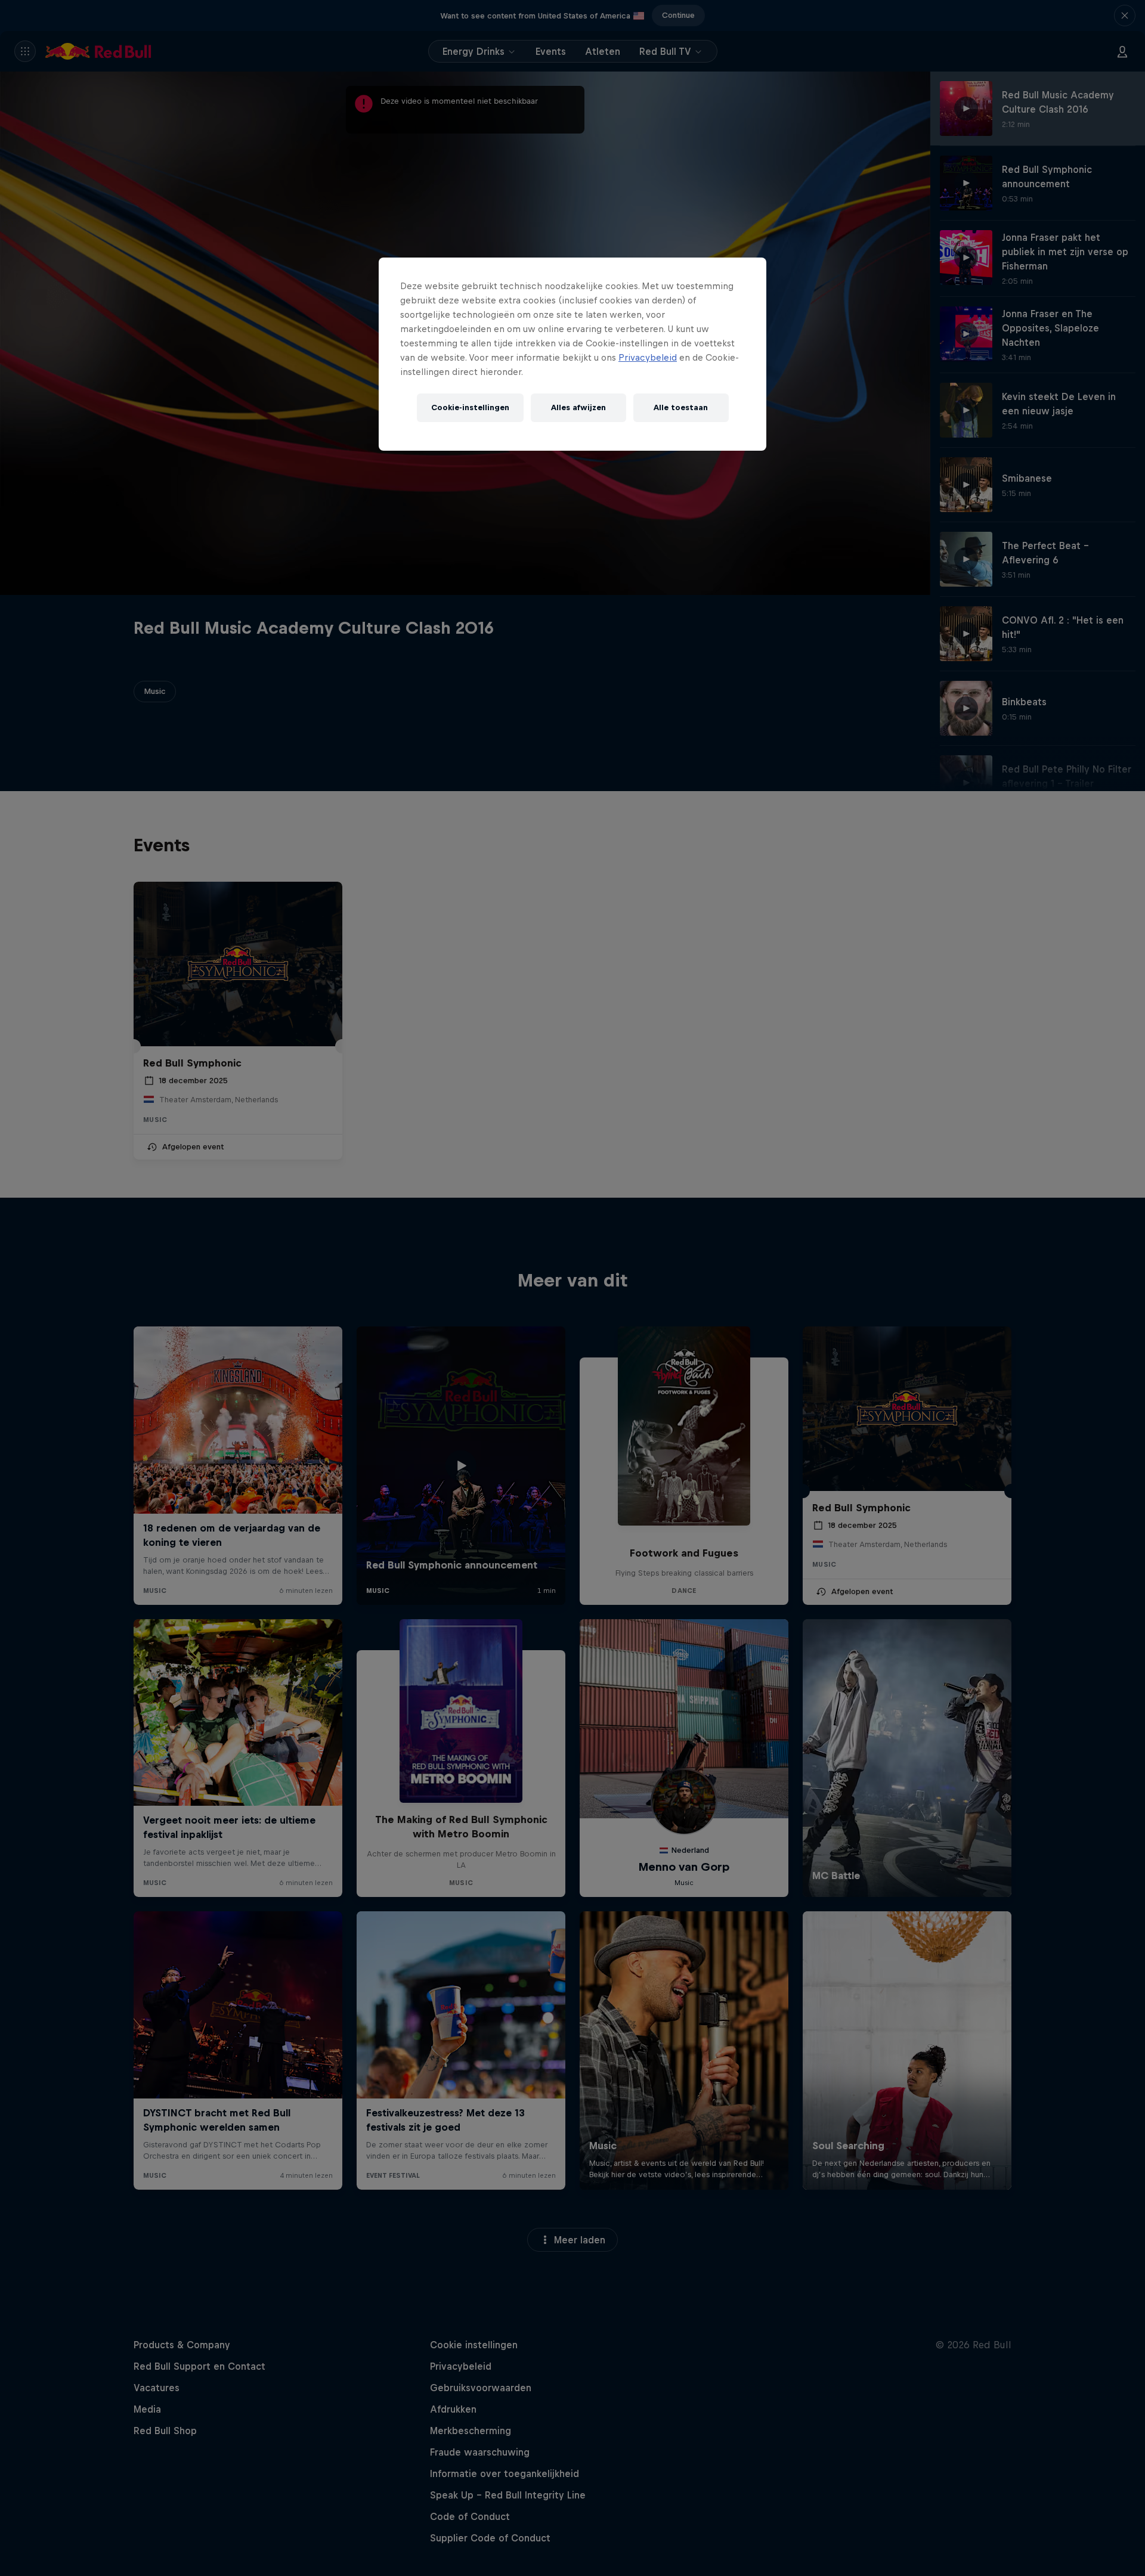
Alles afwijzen (578, 407)
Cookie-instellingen (470, 407)
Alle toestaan (681, 407)
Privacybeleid (648, 357)
